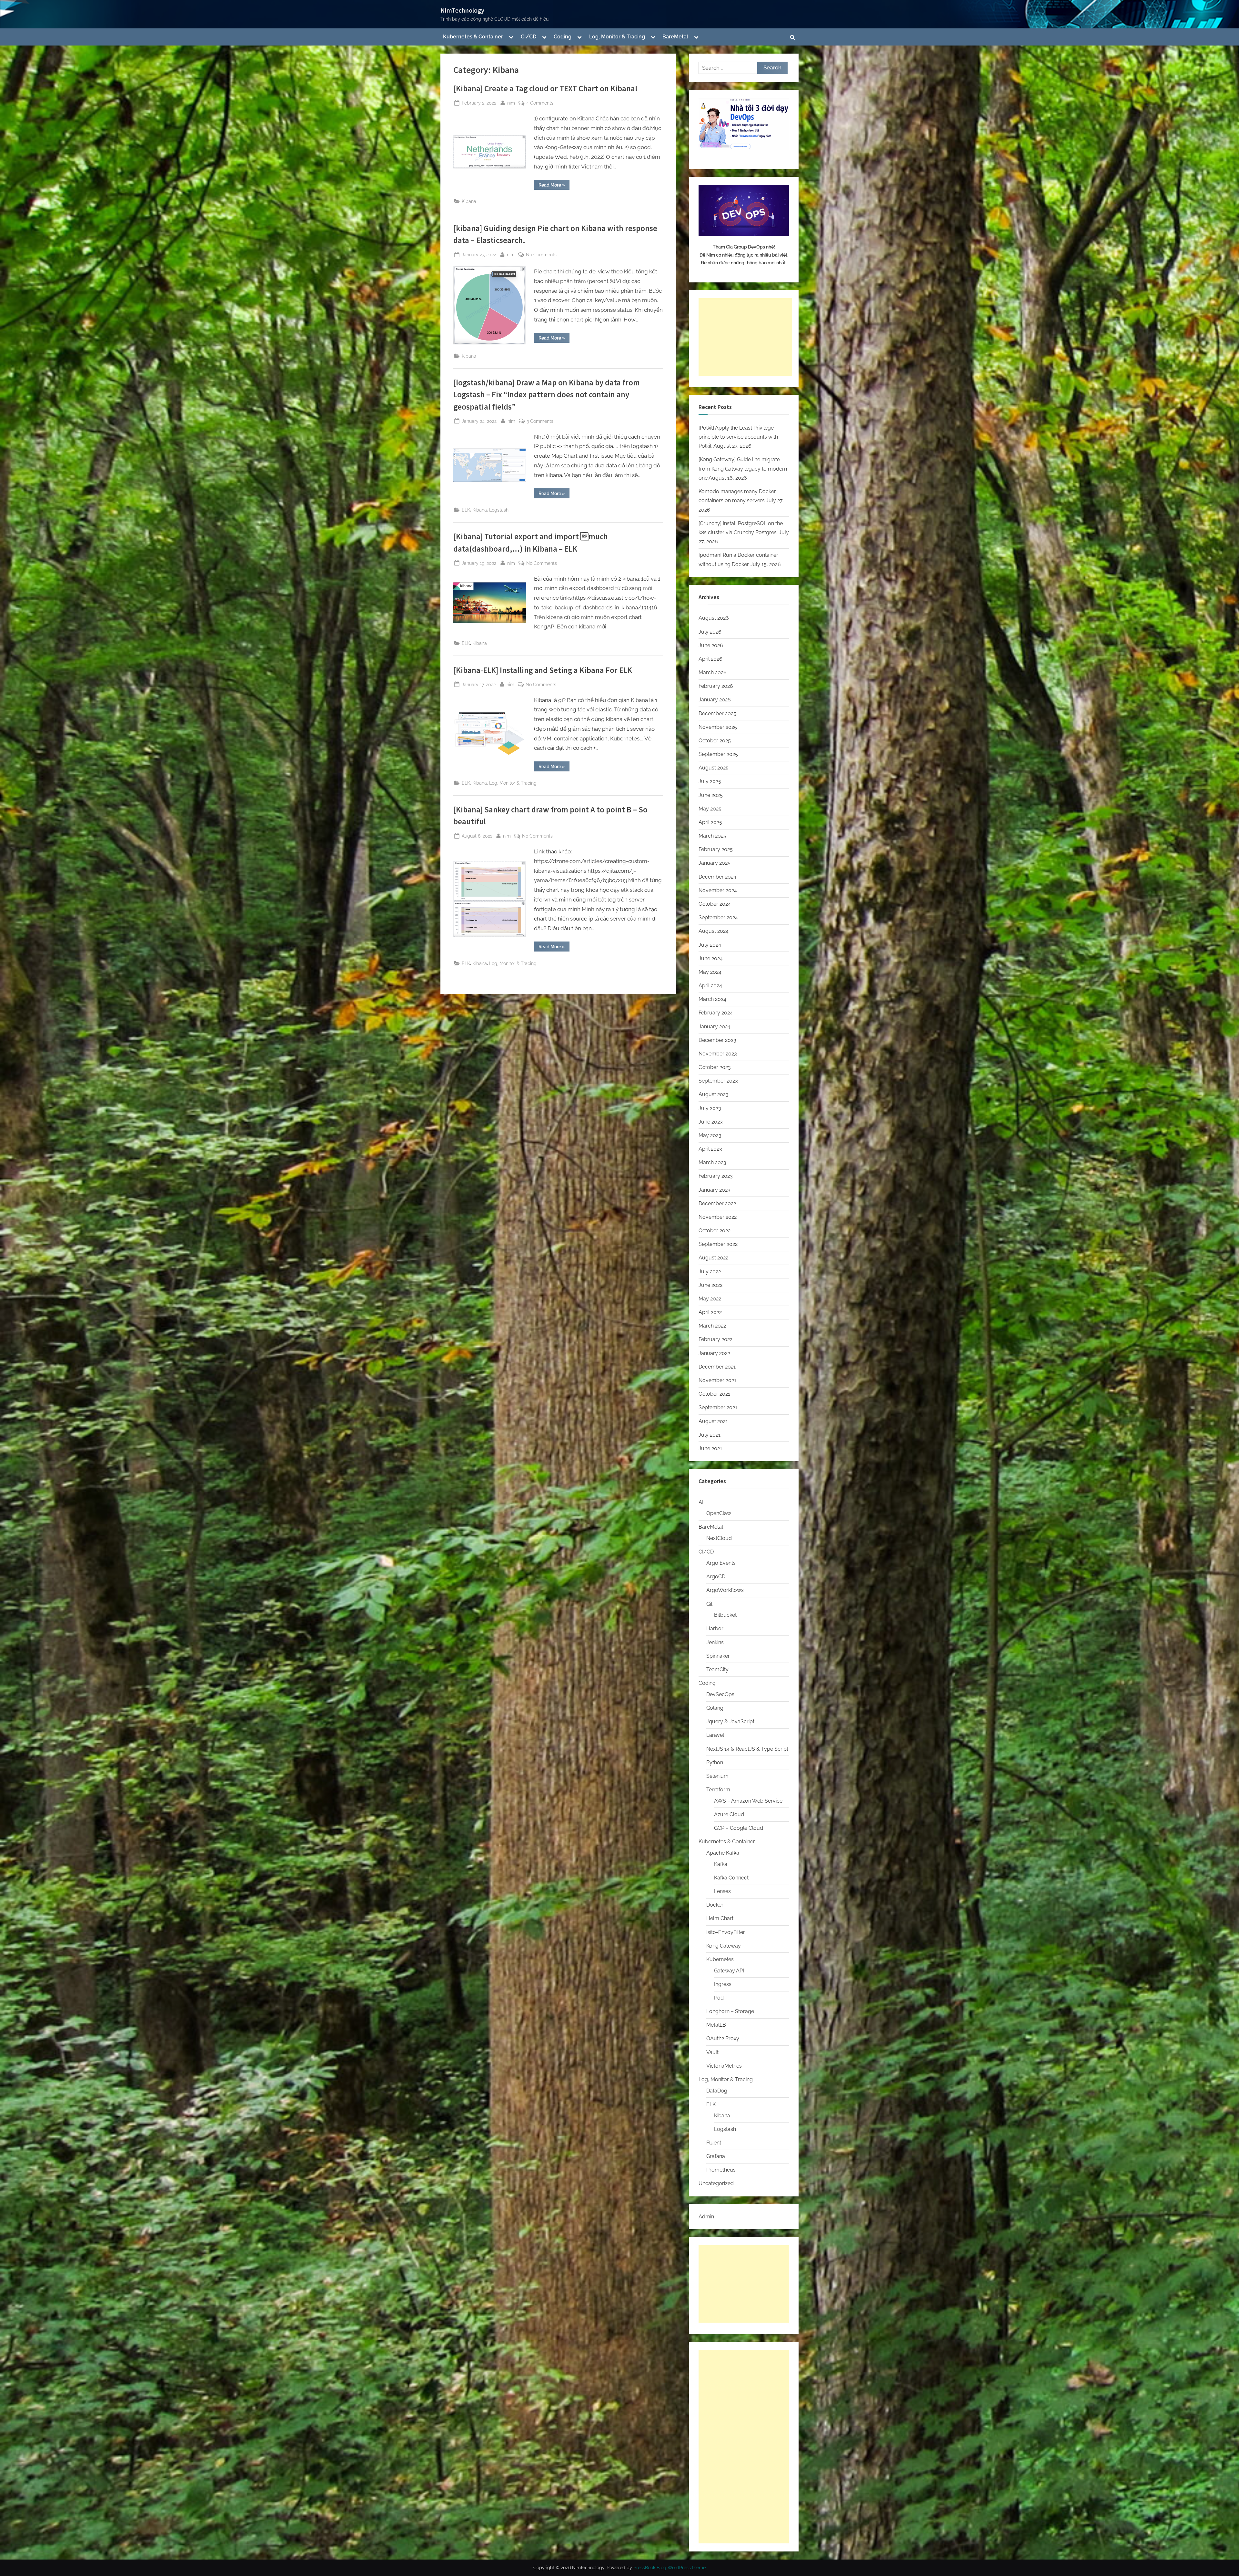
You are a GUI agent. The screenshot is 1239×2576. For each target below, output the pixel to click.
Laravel (715, 1735)
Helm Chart (720, 1918)
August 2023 (714, 1094)
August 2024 (714, 931)
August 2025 (714, 768)
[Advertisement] (745, 337)
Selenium (717, 1776)
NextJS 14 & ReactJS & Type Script (747, 1749)
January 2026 (715, 700)
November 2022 (718, 1217)
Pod (719, 1998)
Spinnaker (718, 1656)
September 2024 (718, 917)
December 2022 (717, 1203)
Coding (563, 37)
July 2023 (710, 1108)
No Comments (541, 255)
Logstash (499, 510)
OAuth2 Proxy (723, 2038)
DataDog (717, 2091)
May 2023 (710, 1135)
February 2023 (716, 1176)
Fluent (714, 2143)
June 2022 (710, 1285)
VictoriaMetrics (724, 2066)
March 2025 (712, 836)
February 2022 (715, 1339)
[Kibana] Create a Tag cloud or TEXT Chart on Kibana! (545, 89)
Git (709, 1604)
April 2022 (710, 1312)
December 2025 (717, 713)
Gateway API (729, 1971)
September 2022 (718, 1244)
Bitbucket (725, 1615)
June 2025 (711, 795)
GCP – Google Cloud (739, 1828)
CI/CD (529, 37)
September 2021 (718, 1407)
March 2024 (712, 999)
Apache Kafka (723, 1853)
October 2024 (715, 904)
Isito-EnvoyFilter (726, 1932)
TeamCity (717, 1670)
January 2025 (715, 863)
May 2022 (710, 1299)
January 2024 (715, 1027)
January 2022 (714, 1353)
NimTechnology (462, 10)
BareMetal (675, 37)
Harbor (715, 1629)
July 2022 (710, 1272)
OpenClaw (719, 1513)
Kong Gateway (724, 1946)
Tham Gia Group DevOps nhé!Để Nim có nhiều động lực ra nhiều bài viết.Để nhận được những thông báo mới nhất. (744, 255)
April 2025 (710, 822)
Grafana (716, 2156)
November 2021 (717, 1380)
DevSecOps (720, 1694)
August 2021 (713, 1421)
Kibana (469, 201)
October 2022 (715, 1231)
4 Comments (540, 103)
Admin (706, 2217)
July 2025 (710, 781)
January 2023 (715, 1190)
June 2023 (711, 1122)
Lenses (722, 1891)
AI (701, 1502)
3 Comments (540, 422)
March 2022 (712, 1326)
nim (511, 103)
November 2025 (718, 727)
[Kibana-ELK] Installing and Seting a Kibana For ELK (543, 670)
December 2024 (717, 877)
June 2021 (710, 1448)
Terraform (718, 1790)
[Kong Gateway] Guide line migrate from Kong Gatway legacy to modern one (743, 469)
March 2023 (712, 1162)
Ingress (723, 1984)
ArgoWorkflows (725, 1590)
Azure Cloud (729, 1814)
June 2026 (711, 645)
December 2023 (717, 1040)
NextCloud (719, 1538)
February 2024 (716, 1013)
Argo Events (721, 1563)
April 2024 (710, 986)
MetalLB (716, 2025)
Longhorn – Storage (730, 2011)
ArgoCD (716, 1577)
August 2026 (714, 618)
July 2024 (710, 945)
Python (715, 1762)
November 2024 (718, 890)
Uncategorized (716, 2183)
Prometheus (721, 2170)
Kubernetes (720, 1959)
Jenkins (715, 1642)
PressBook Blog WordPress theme (670, 2568)
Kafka (721, 1864)
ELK (466, 510)
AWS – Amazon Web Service (748, 1801)
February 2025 (716, 849)
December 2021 (717, 1367)
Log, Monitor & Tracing (617, 37)
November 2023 (718, 1054)
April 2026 (710, 659)
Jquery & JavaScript (730, 1721)
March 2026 (713, 672)
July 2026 (710, 632)
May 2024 (710, 972)
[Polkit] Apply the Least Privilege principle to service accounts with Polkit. (738, 437)
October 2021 (714, 1394)
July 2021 (710, 1435)
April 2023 (710, 1149)
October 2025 (715, 741)
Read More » (554, 186)
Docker (715, 1905)
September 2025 (718, 754)
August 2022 (713, 1258)
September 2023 (718, 1081)
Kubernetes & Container (473, 37)
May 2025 (710, 809)
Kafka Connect (731, 1878)
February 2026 (716, 686)
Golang (715, 1708)
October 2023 (715, 1067)
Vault (712, 2052)
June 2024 (711, 958)
